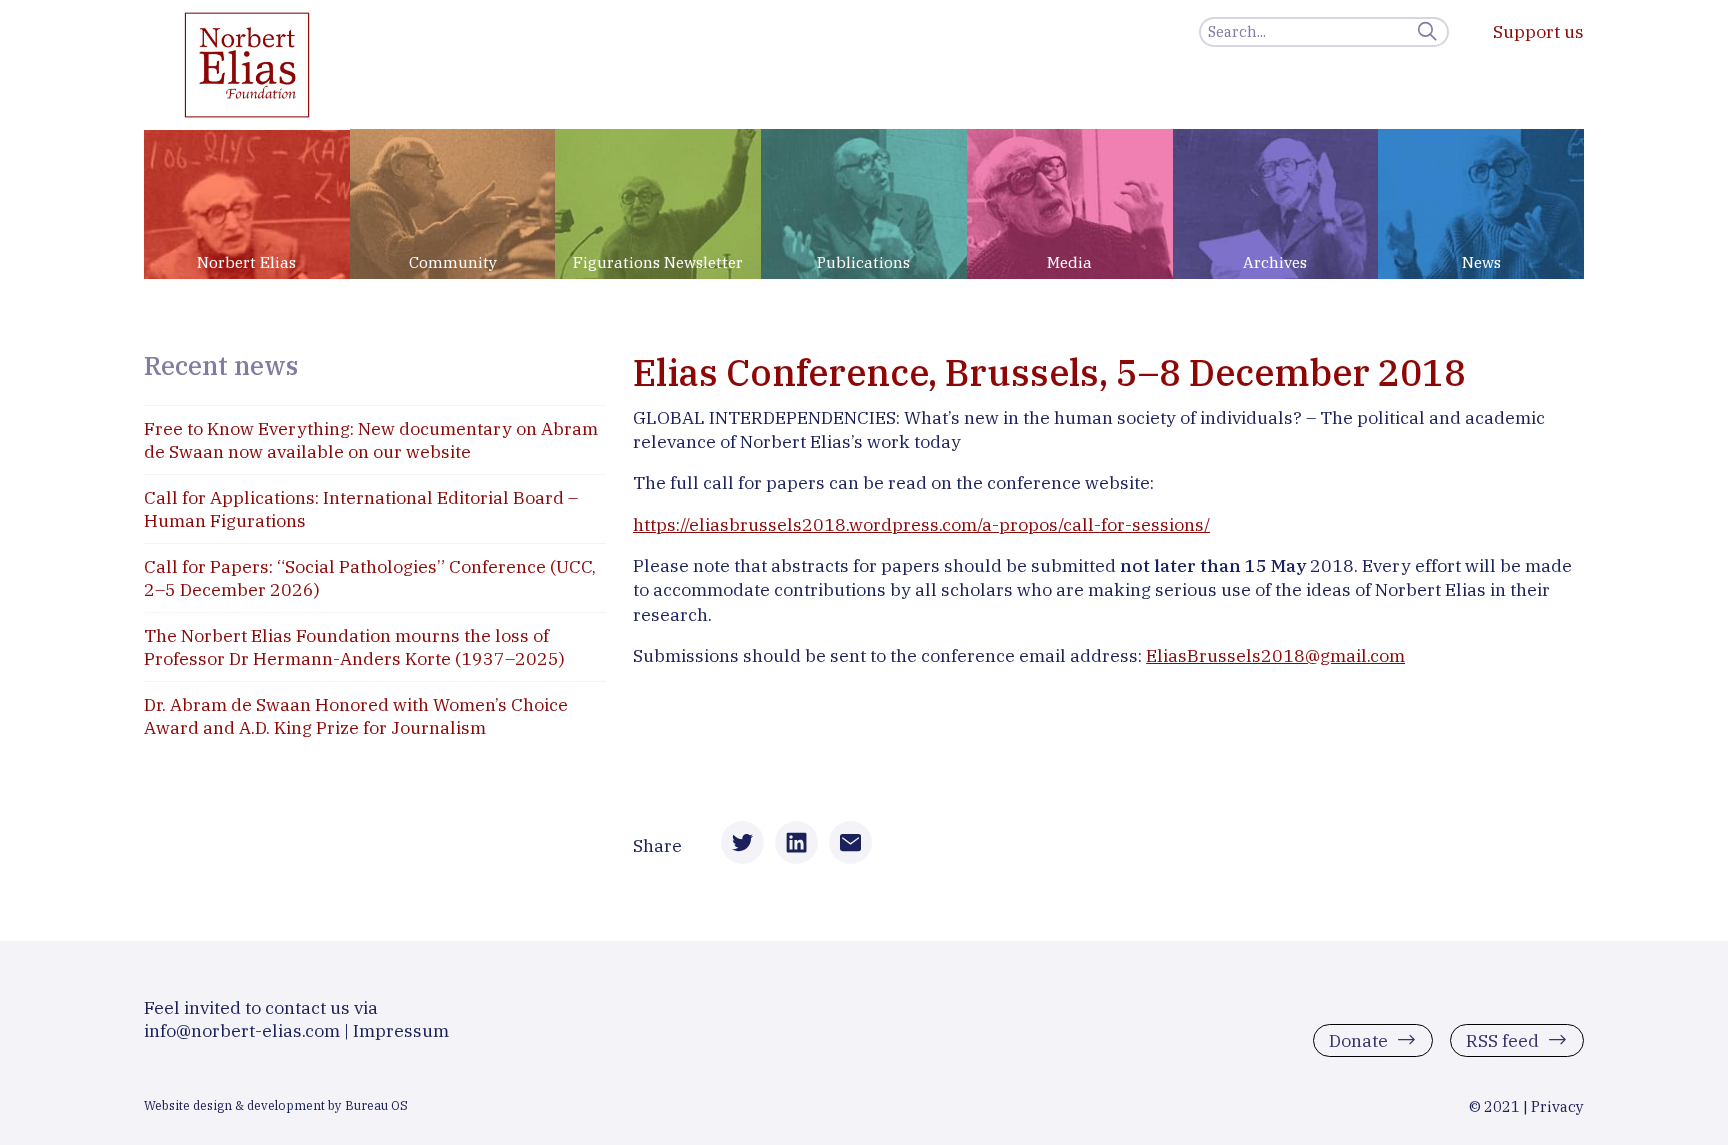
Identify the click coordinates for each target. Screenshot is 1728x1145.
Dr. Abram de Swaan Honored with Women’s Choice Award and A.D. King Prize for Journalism (356, 716)
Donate (1358, 1039)
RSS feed (1502, 1039)
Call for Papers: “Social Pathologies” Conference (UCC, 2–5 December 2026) (370, 578)
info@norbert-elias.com (242, 1030)
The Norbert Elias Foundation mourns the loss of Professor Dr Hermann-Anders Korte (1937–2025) (354, 647)
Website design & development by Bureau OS (276, 1105)
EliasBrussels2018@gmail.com (1275, 655)
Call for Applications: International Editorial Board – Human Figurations (361, 509)
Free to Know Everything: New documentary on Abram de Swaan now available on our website (371, 440)
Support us (1538, 31)
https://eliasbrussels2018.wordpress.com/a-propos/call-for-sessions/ (921, 524)
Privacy (1557, 1106)
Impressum (401, 1030)
